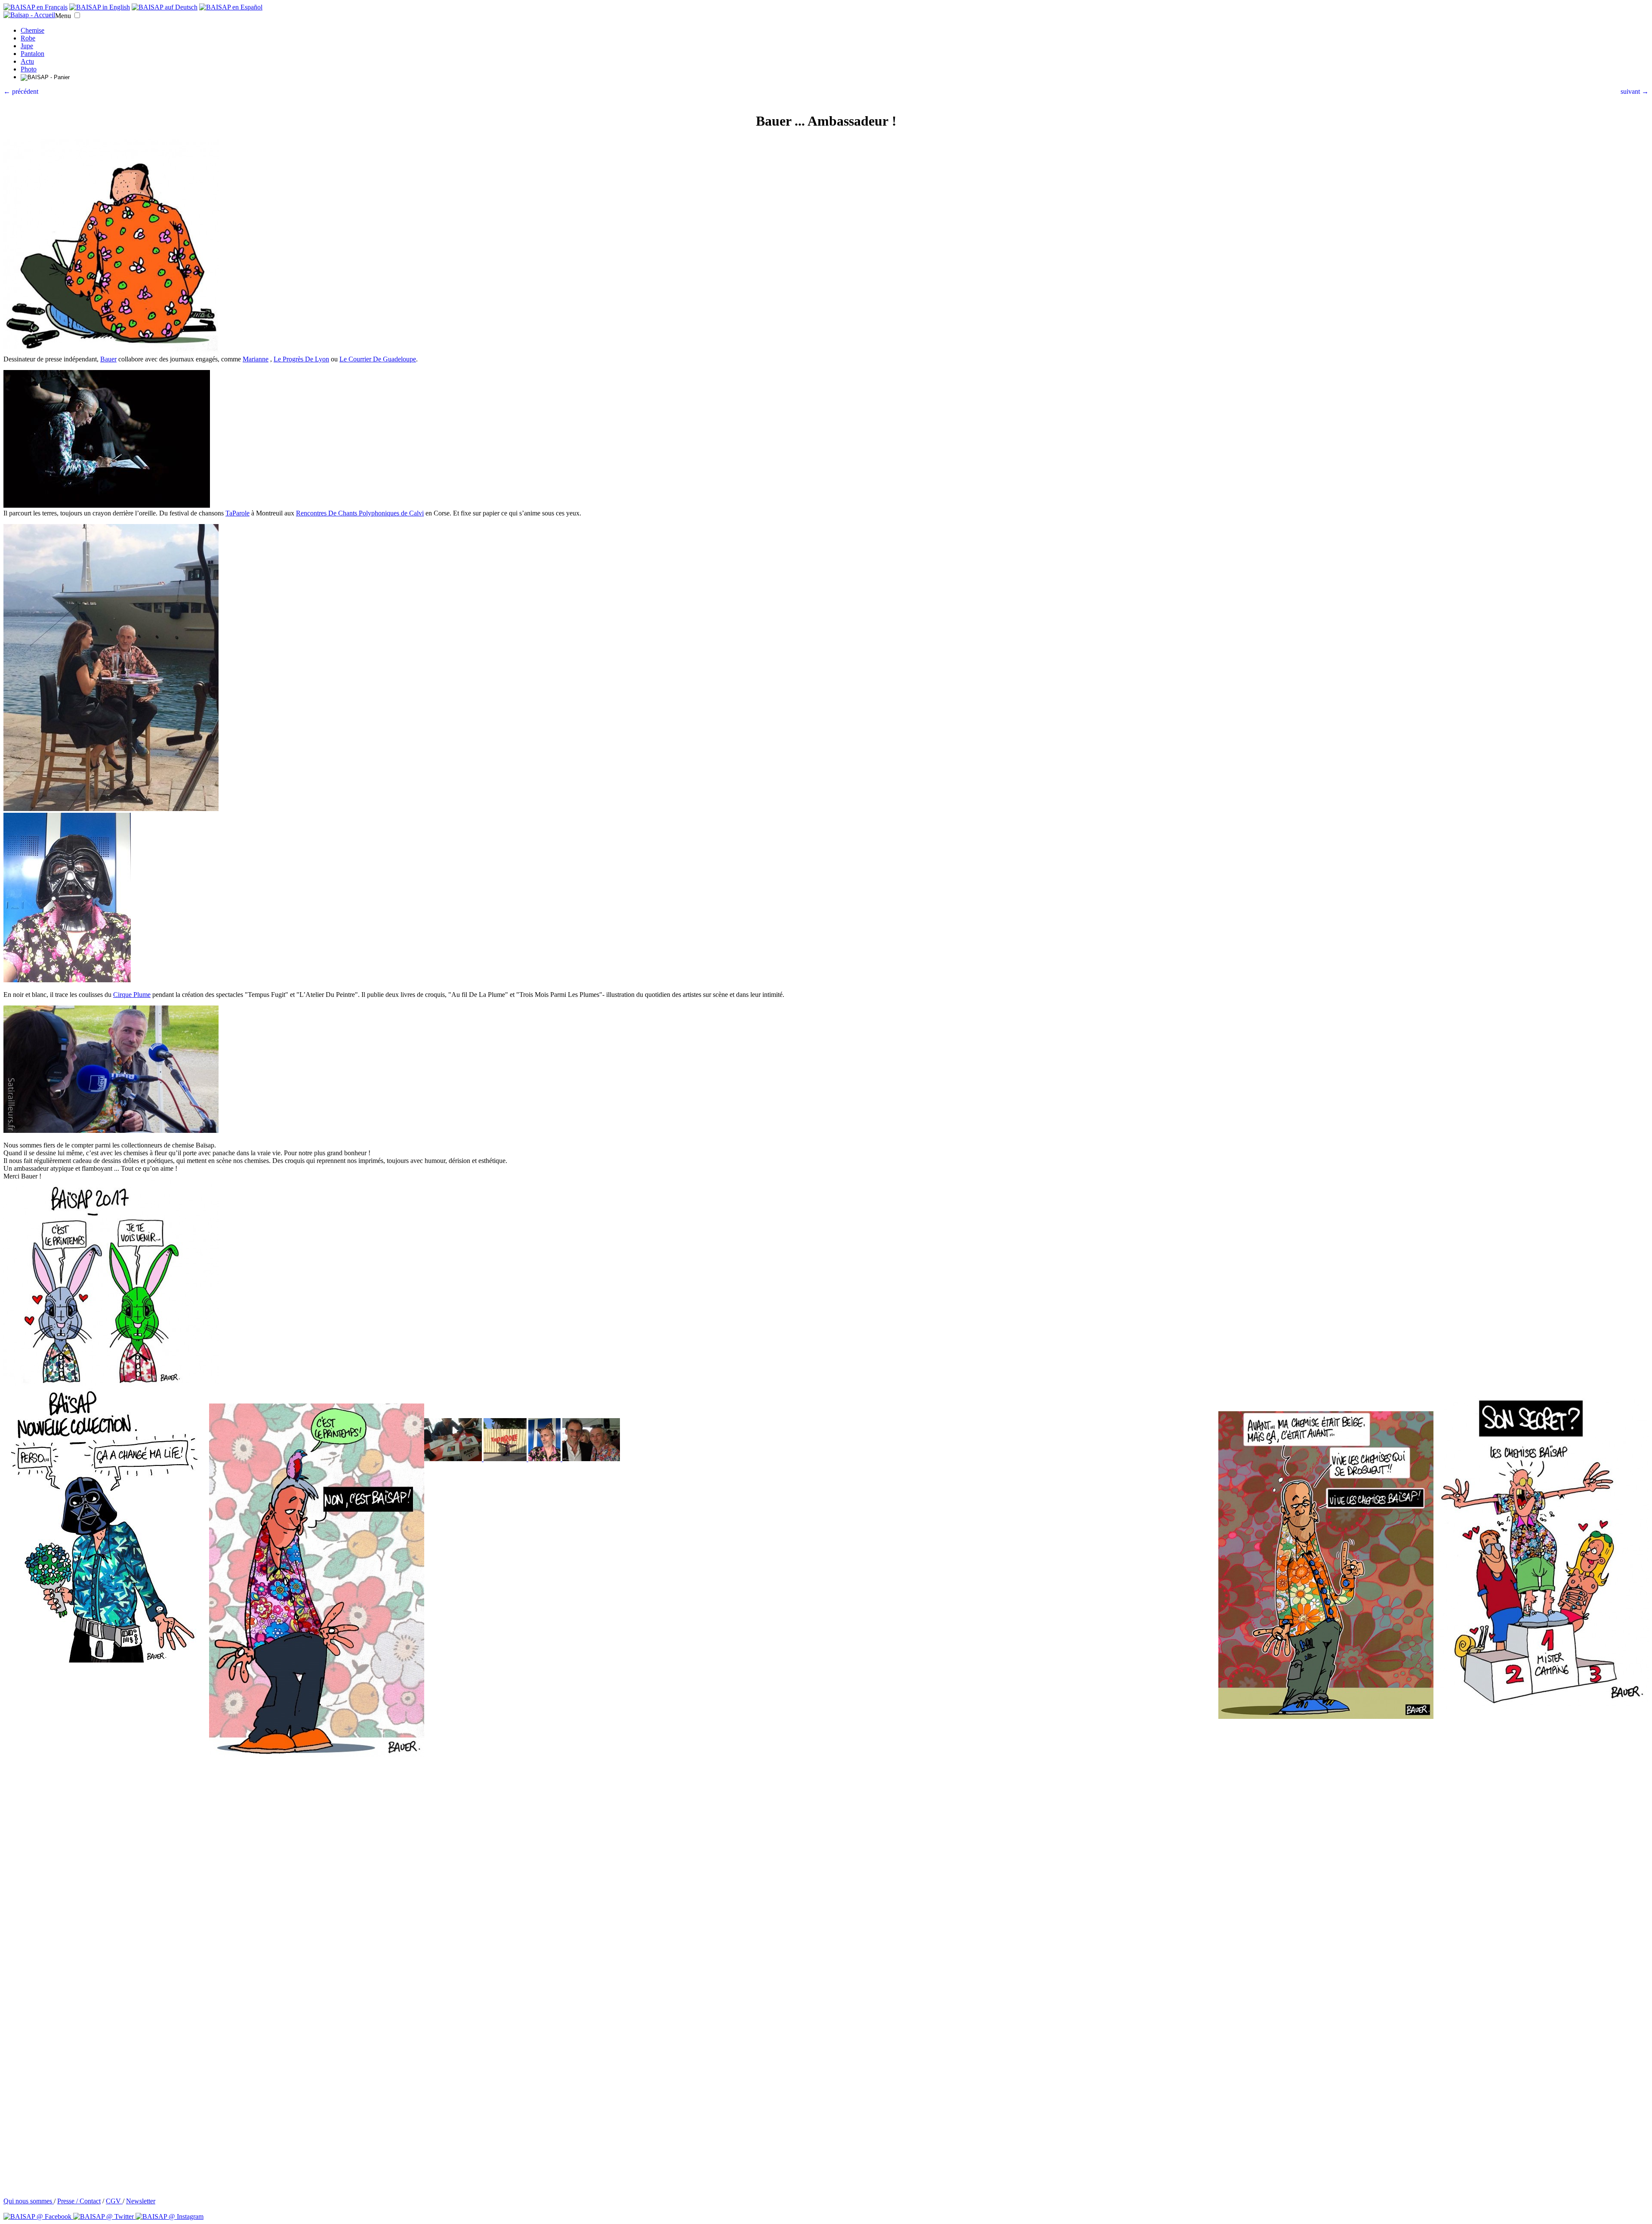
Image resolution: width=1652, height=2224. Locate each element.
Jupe (27, 46)
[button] (77, 15)
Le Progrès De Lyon (301, 359)
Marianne (256, 359)
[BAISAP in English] (100, 7)
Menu (63, 16)
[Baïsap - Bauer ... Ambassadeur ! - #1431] (591, 1459)
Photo (29, 69)
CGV (114, 2201)
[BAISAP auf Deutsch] (165, 7)
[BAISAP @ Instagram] (170, 2216)
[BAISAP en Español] (231, 7)
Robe (28, 38)
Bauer (108, 359)
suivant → (1635, 91)
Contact (90, 2201)
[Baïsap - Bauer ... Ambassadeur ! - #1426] (454, 1459)
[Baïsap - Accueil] (29, 15)
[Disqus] (826, 1866)
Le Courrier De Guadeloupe (378, 359)
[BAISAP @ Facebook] (38, 2216)
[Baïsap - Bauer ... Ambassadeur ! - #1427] (506, 1459)
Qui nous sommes (29, 2201)
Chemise (32, 30)
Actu (27, 61)
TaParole (237, 513)
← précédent (21, 91)
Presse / (68, 2201)
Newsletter (141, 2201)
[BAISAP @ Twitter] (104, 2216)
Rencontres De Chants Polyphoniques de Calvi (360, 513)
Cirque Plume (132, 995)
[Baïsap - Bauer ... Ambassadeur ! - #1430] (545, 1459)
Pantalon (32, 54)
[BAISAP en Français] (35, 7)
